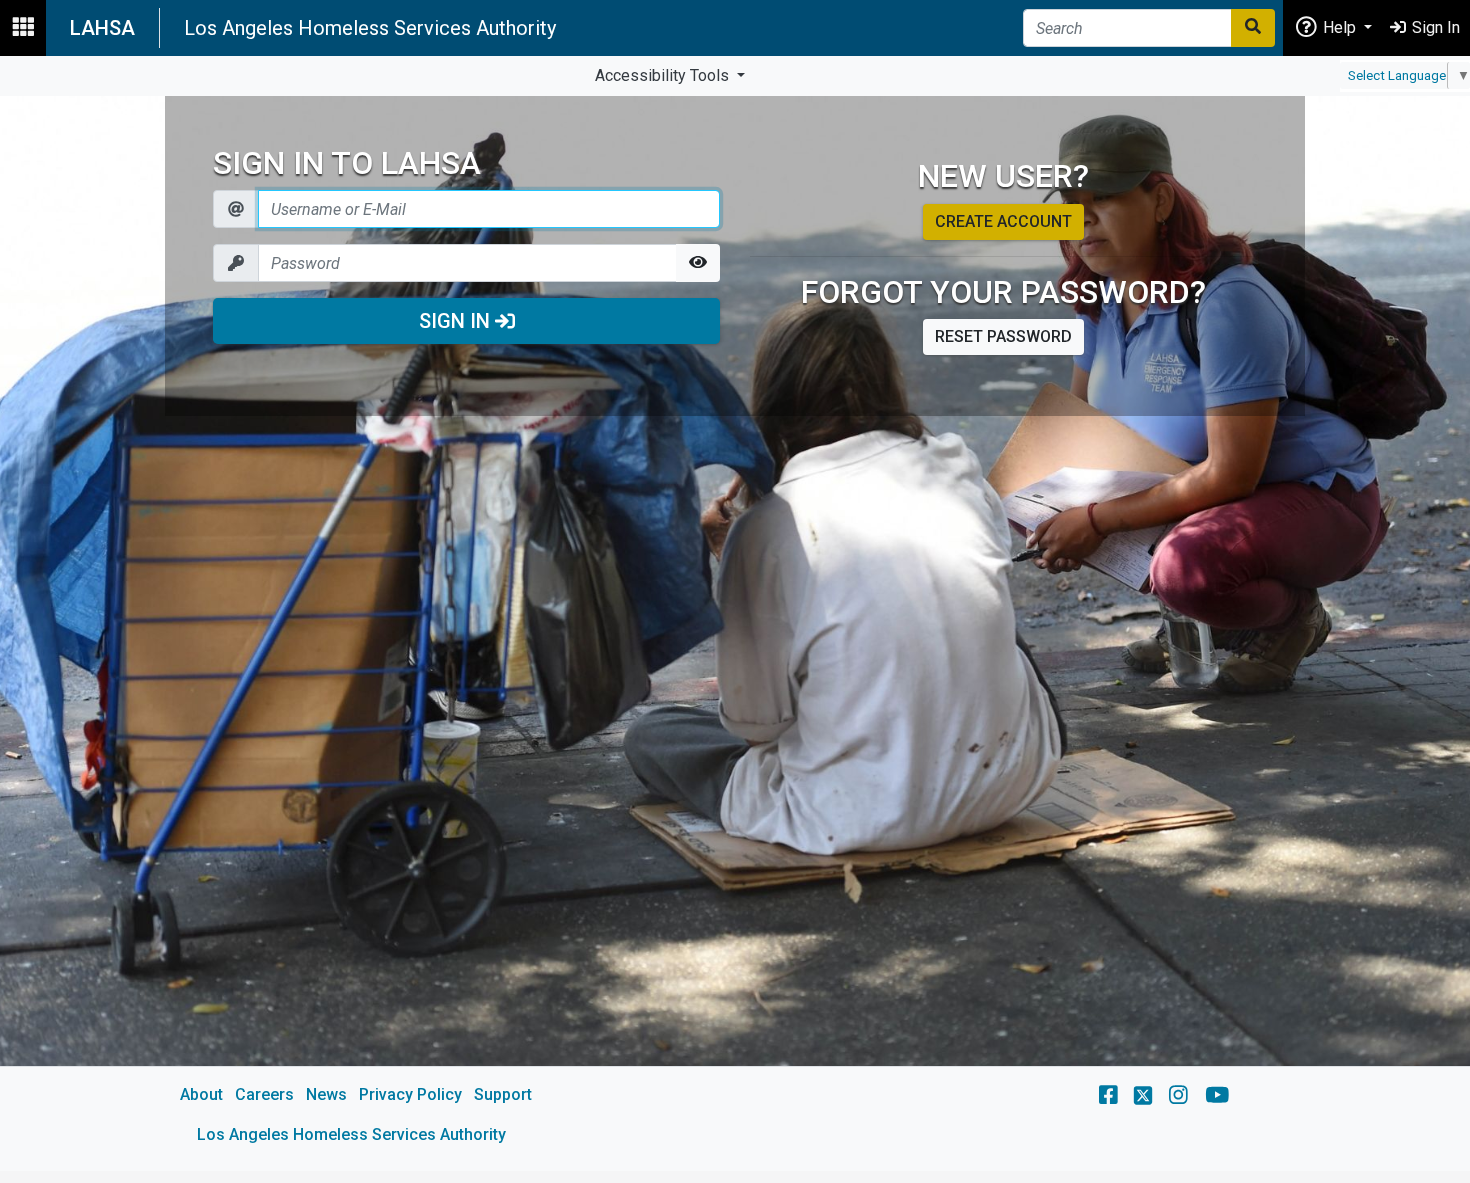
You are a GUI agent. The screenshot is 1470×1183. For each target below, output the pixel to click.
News (326, 1094)
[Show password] (698, 263)
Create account (1003, 221)
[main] (735, 633)
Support (503, 1094)
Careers (264, 1094)
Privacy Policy (410, 1094)
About (201, 1094)
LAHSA (102, 28)
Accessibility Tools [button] (664, 75)
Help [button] (1339, 27)
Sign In (457, 321)
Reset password (1003, 336)
